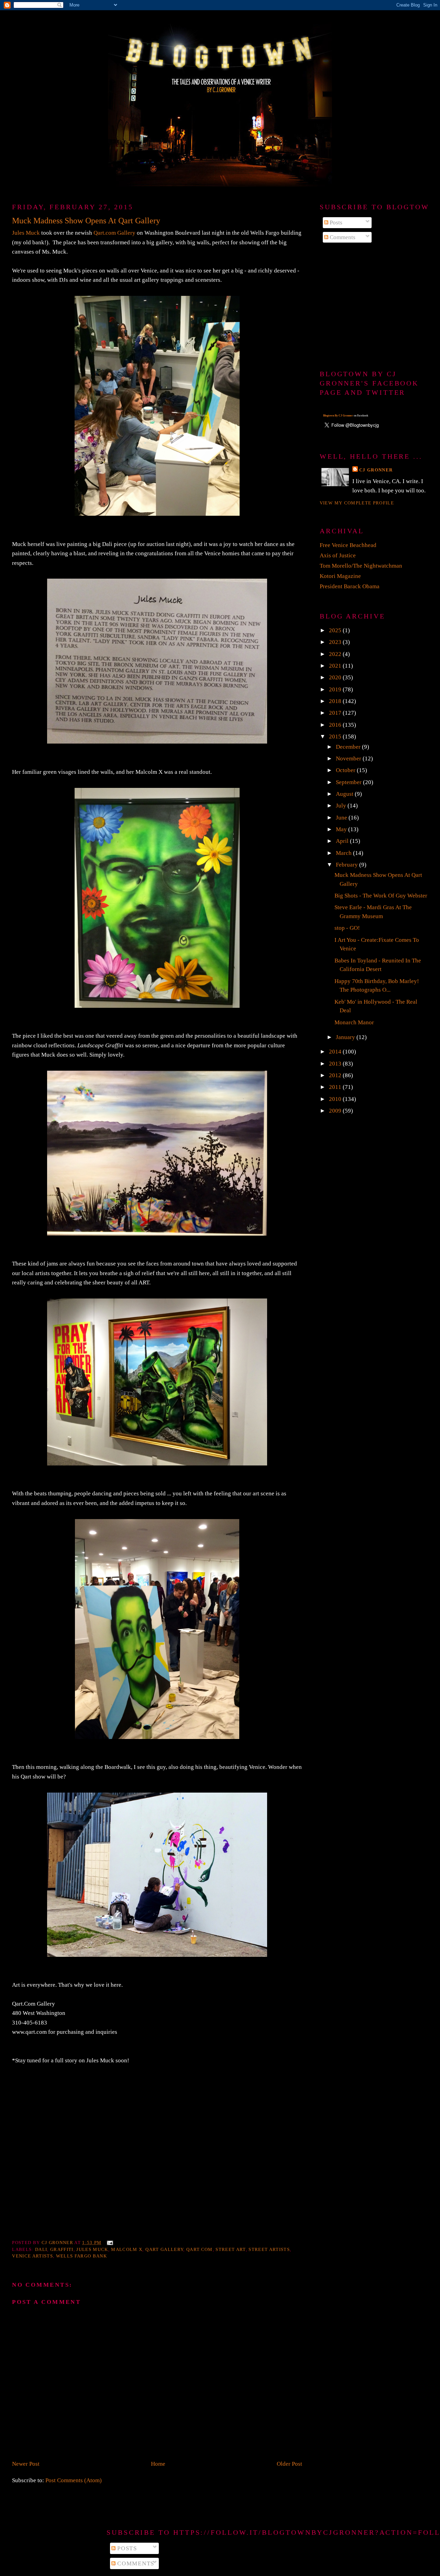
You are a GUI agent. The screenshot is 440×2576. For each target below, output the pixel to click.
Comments (342, 237)
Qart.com (200, 2249)
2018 (336, 701)
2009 (336, 1111)
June (342, 818)
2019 (336, 689)
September (349, 782)
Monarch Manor (354, 1022)
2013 (336, 1064)
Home (158, 2464)
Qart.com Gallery (114, 233)
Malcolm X (127, 2249)
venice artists (32, 2256)
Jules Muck (26, 233)
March (344, 853)
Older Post (289, 2464)
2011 (336, 1087)
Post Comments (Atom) (74, 2480)
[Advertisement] (374, 307)
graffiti (62, 2249)
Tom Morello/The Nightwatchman (361, 566)
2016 (336, 725)
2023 (336, 642)
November (349, 759)
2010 (336, 1099)
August (345, 794)
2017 (336, 713)
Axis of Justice (338, 555)
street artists (269, 2249)
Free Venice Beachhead (348, 545)
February (348, 865)
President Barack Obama (350, 586)
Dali (41, 2249)
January (346, 1037)
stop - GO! (347, 928)
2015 (336, 737)
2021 (336, 666)
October (346, 770)
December (349, 747)
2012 (336, 1075)
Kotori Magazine (340, 576)
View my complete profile (357, 503)
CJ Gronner (376, 470)
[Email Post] (109, 2243)
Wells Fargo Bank (81, 2256)
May (342, 829)
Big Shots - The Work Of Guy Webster (381, 896)
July (342, 806)
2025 (336, 630)
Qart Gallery (164, 2249)
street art (230, 2249)
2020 (336, 677)
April (343, 841)
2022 (336, 654)
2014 (336, 1052)
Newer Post (26, 2464)
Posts (335, 222)
